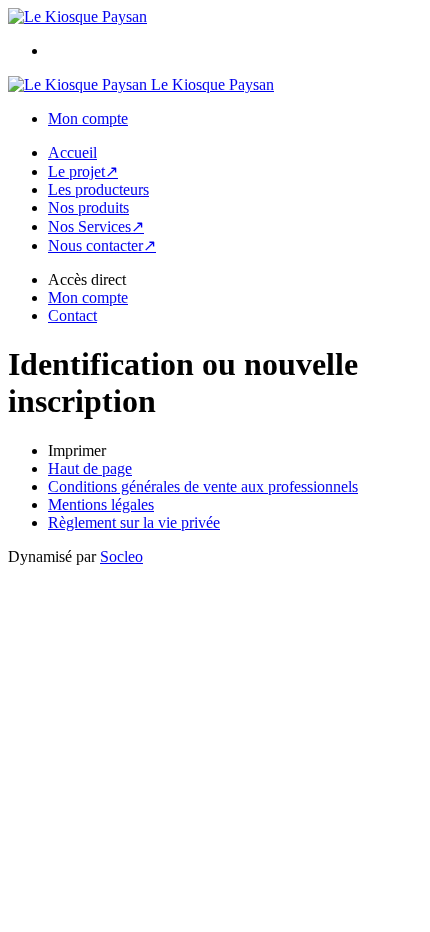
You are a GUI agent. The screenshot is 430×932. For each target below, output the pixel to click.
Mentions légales (101, 504)
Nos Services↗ (96, 226)
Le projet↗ (83, 171)
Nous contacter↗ (102, 245)
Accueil (72, 152)
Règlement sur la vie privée (134, 522)
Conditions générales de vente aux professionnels (203, 486)
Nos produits (88, 207)
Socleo (121, 556)
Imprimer (77, 450)
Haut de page (90, 468)
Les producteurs (98, 189)
